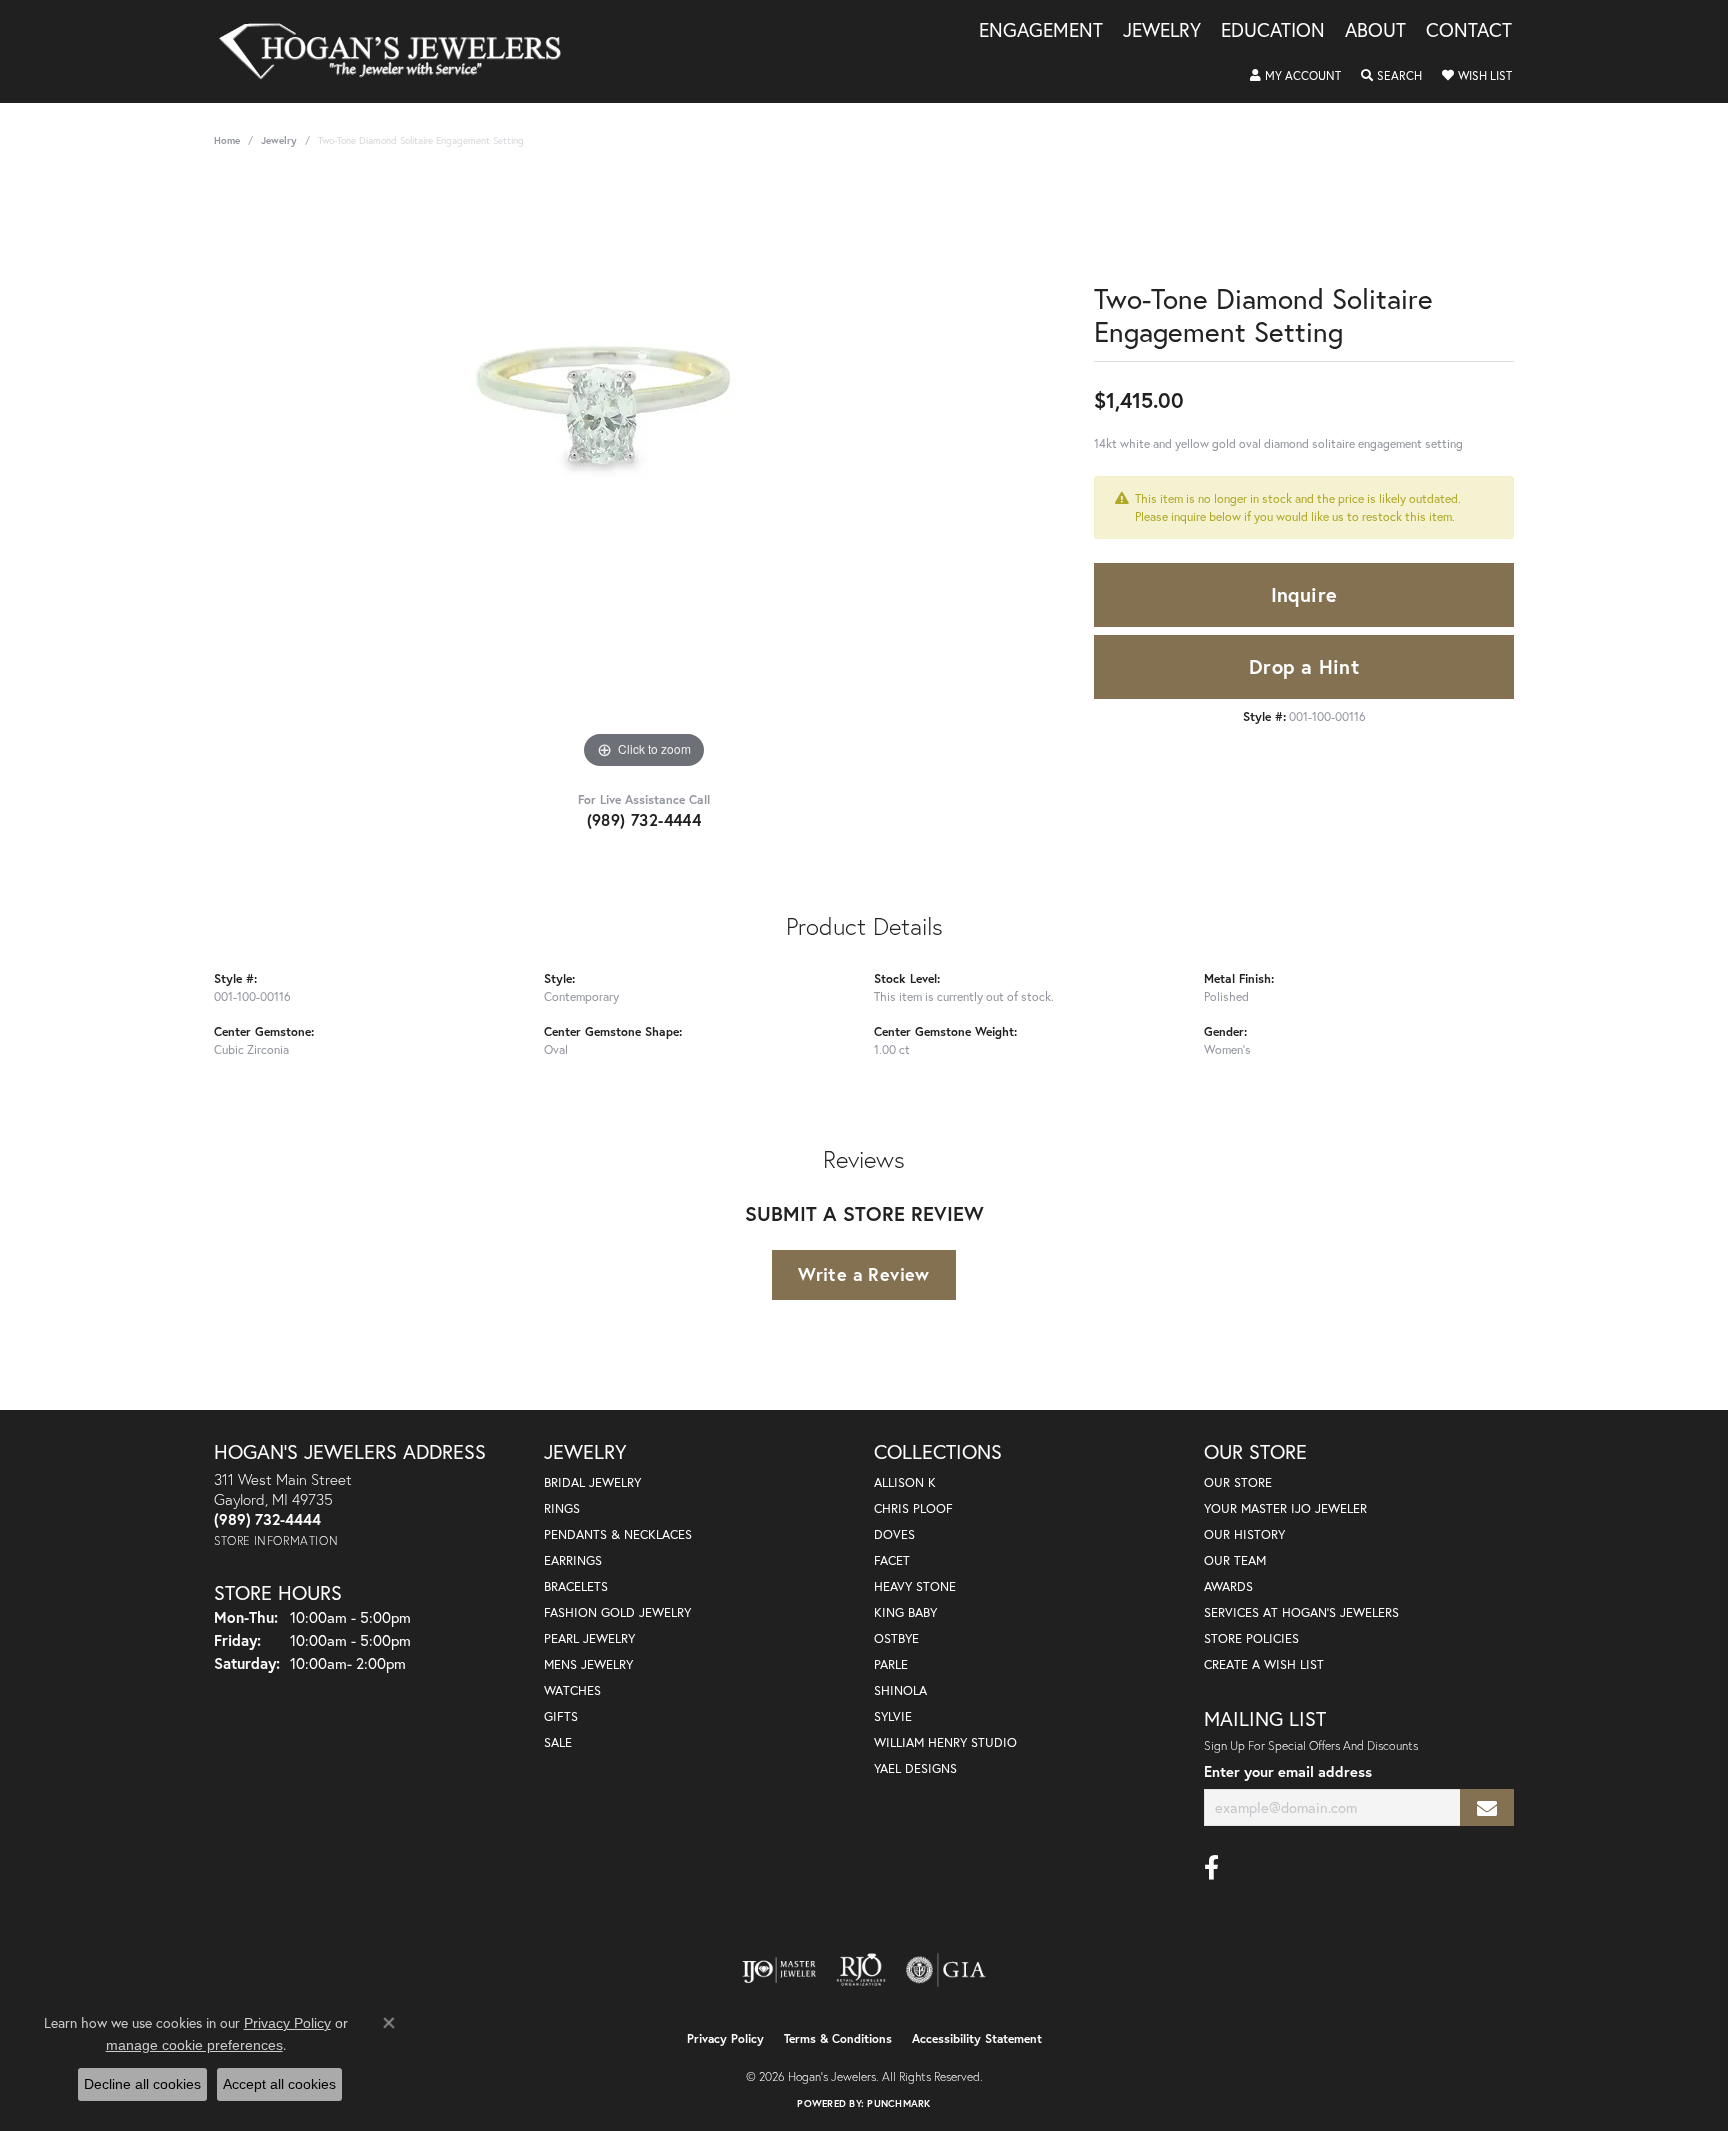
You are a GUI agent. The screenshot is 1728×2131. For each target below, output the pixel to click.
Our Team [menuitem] (1235, 1560)
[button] (1295, 76)
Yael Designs (915, 1768)
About (1375, 31)
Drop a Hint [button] (1304, 666)
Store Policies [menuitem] (1251, 1638)
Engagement (1041, 31)
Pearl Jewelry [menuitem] (589, 1638)
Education (1273, 31)
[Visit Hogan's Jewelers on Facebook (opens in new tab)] (1211, 1868)
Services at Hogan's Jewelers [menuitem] (1301, 1612)
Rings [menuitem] (562, 1508)
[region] (644, 474)
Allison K (905, 1482)
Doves (894, 1534)
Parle (891, 1664)
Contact (1469, 31)
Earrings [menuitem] (573, 1560)
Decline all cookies (142, 2084)
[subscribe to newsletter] (1487, 1807)
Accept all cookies (279, 2084)
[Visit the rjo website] (861, 1970)
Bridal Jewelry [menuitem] (592, 1482)
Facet (892, 1560)
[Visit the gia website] (946, 1970)
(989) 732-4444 (644, 819)
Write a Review (864, 1274)
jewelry (279, 140)
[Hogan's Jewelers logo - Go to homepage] (398, 51)
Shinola (900, 1690)
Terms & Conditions (838, 2038)
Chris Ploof (913, 1508)
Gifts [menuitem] (561, 1716)
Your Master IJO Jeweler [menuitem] (1285, 1508)
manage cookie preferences (194, 2045)
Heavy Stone (915, 1586)
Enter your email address (1288, 1771)
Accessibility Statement (977, 2038)
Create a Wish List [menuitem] (1264, 1664)
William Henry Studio (945, 1742)
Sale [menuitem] (558, 1742)
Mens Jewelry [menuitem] (588, 1664)
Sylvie (893, 1716)
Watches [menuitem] (572, 1690)
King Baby (905, 1612)
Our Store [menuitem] (1238, 1482)
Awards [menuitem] (1228, 1586)
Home (227, 140)
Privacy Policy (725, 2038)
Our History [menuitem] (1244, 1534)
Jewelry (1162, 31)
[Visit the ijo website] (779, 1970)
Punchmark (898, 2103)
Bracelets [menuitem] (576, 1586)
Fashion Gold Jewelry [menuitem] (617, 1612)
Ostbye (896, 1638)
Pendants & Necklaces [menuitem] (618, 1534)
